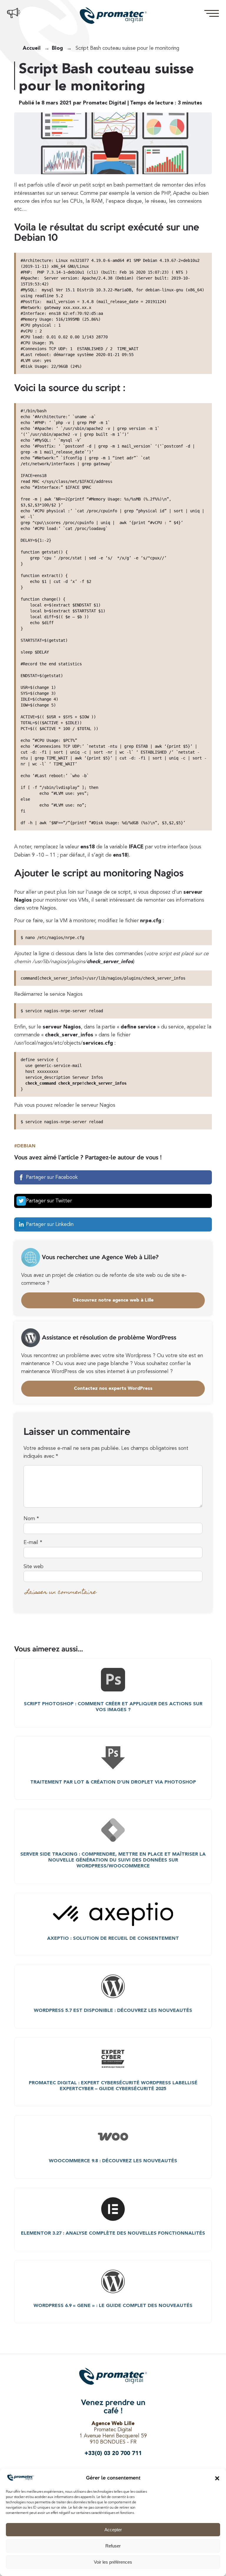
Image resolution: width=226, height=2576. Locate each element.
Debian (26, 1146)
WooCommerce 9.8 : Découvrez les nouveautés (113, 2161)
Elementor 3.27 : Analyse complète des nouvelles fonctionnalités (113, 2233)
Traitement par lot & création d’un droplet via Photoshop (113, 1782)
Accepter (113, 2530)
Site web (34, 1567)
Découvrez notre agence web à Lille (113, 1300)
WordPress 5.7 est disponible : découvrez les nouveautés (113, 2011)
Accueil (32, 48)
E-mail (33, 1543)
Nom (31, 1519)
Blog (57, 48)
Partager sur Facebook (52, 1178)
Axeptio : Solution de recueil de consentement (113, 1939)
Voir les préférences (113, 2562)
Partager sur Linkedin (50, 1225)
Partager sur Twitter (49, 1201)
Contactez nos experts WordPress (113, 1389)
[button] (217, 2478)
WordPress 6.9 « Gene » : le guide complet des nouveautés (113, 2306)
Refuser (113, 2546)
